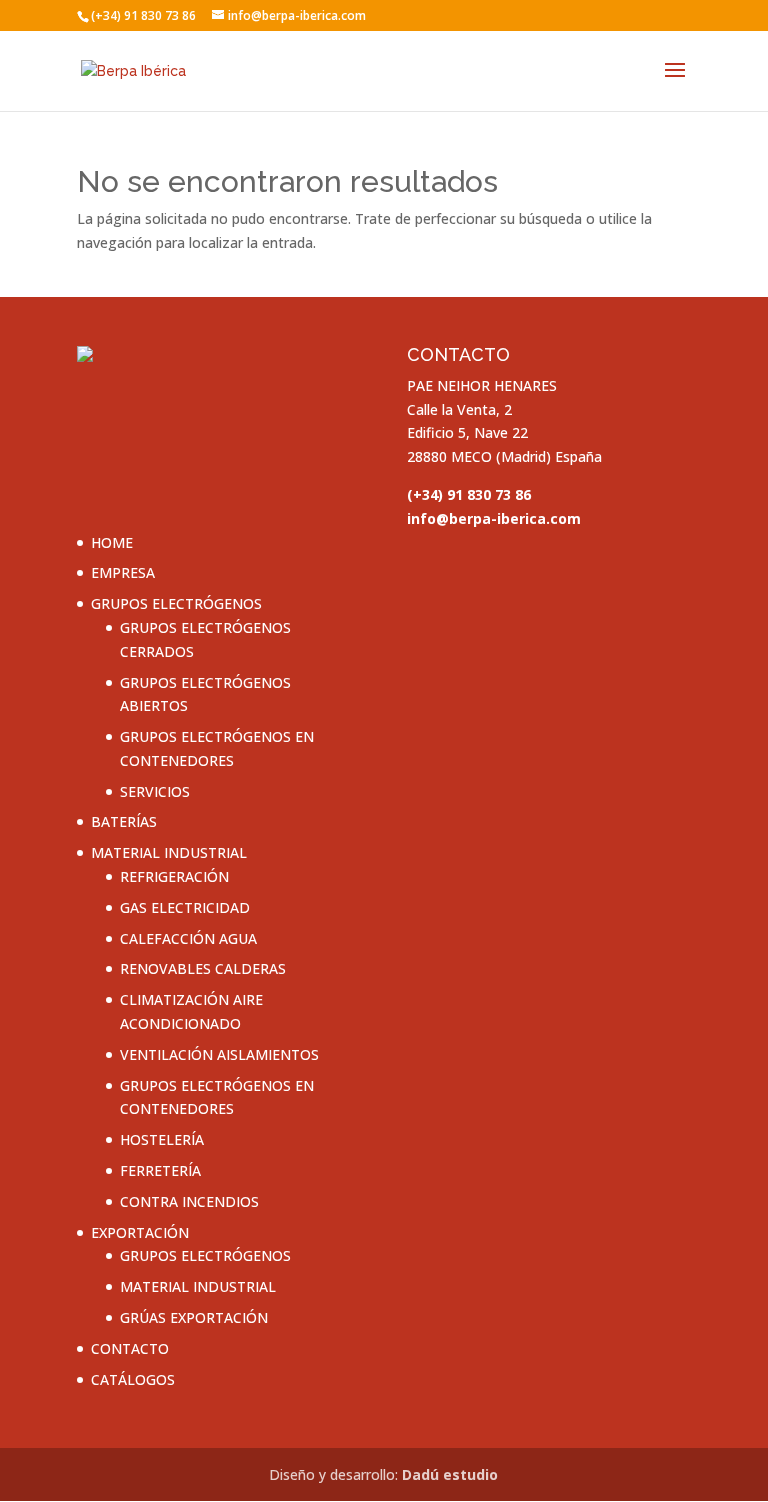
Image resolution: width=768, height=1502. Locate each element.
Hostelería (162, 1139)
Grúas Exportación (194, 1317)
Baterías (124, 821)
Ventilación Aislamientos (219, 1054)
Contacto (130, 1348)
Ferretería (160, 1170)
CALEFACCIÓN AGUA (188, 938)
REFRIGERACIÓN (174, 876)
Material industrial (169, 852)
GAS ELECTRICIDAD (185, 907)
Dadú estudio (450, 1474)
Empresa (123, 572)
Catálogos (133, 1379)
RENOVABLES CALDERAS (203, 968)
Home (112, 542)
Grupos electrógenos (176, 603)
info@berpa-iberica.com (494, 518)
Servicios (155, 791)
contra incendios (189, 1201)
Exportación (140, 1232)
